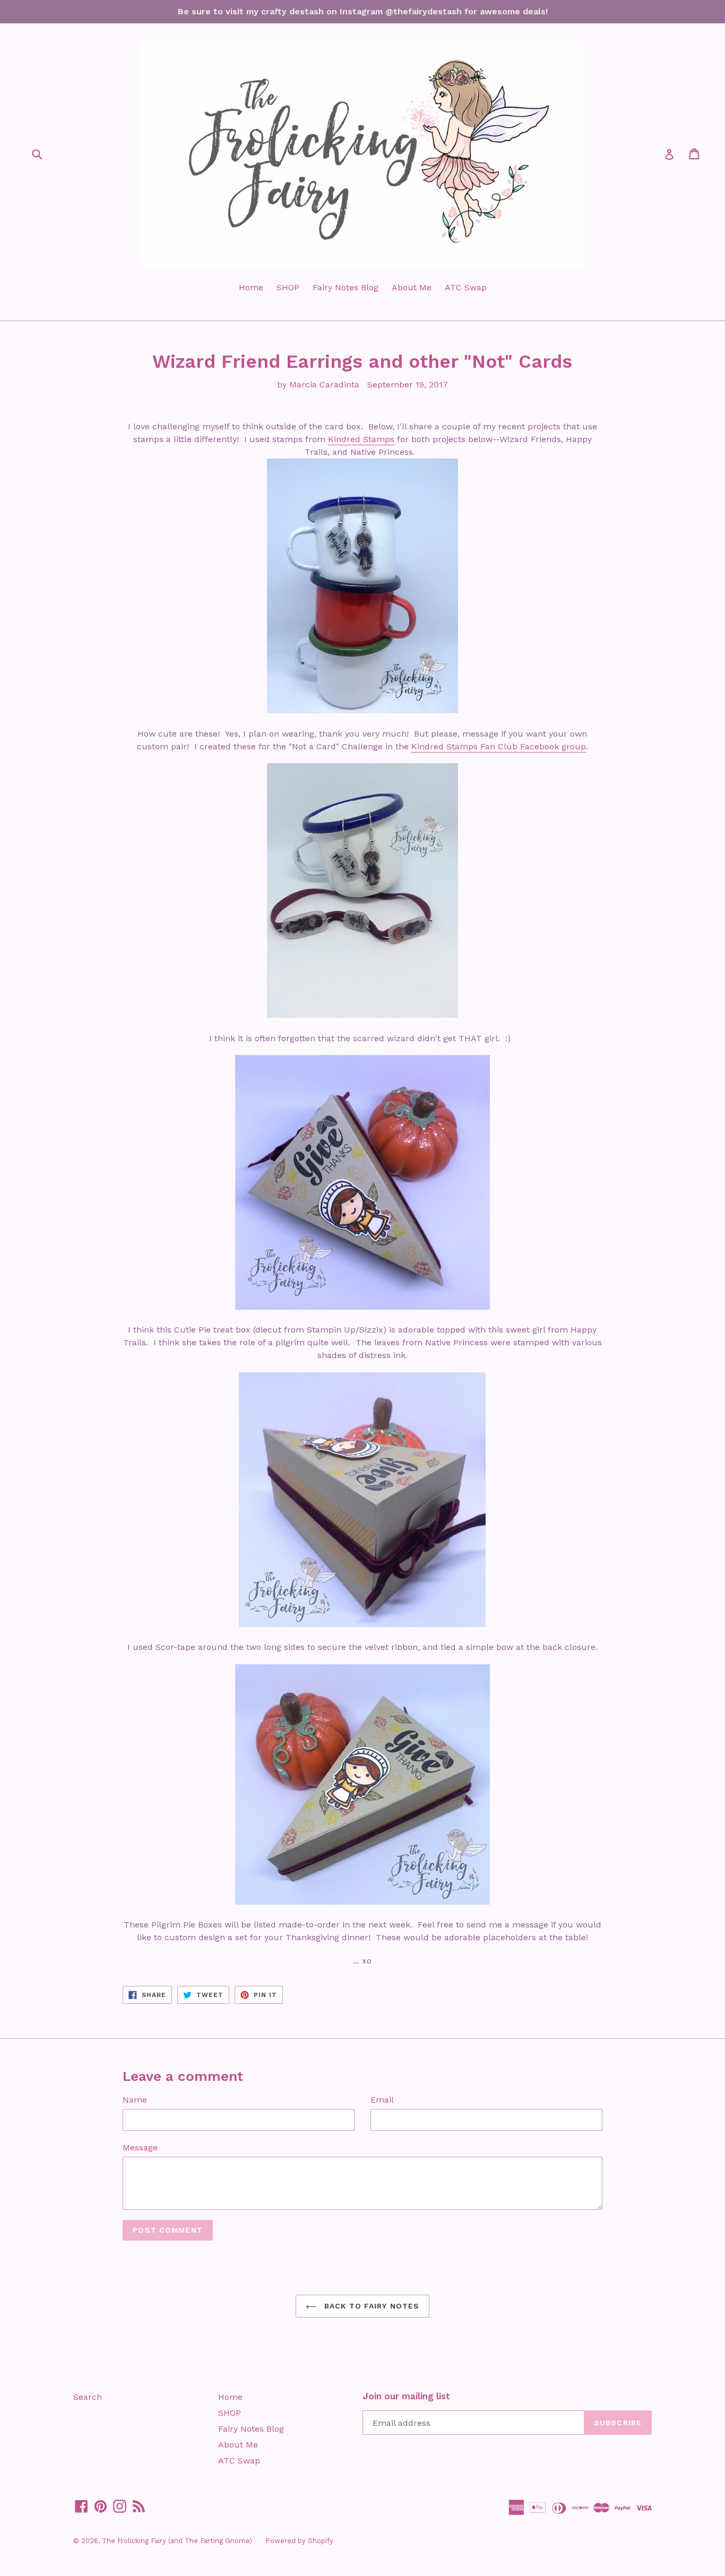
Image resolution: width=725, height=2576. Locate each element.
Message (140, 2147)
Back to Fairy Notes (370, 2306)
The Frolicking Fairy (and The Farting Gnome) (177, 2541)
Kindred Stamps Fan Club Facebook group (499, 746)
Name (135, 2100)
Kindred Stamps (361, 439)
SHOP (288, 287)
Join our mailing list (406, 2396)
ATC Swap (466, 287)
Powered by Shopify (299, 2541)
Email (382, 2100)
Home (251, 287)
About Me (412, 287)
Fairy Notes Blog (346, 287)
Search (88, 2397)
